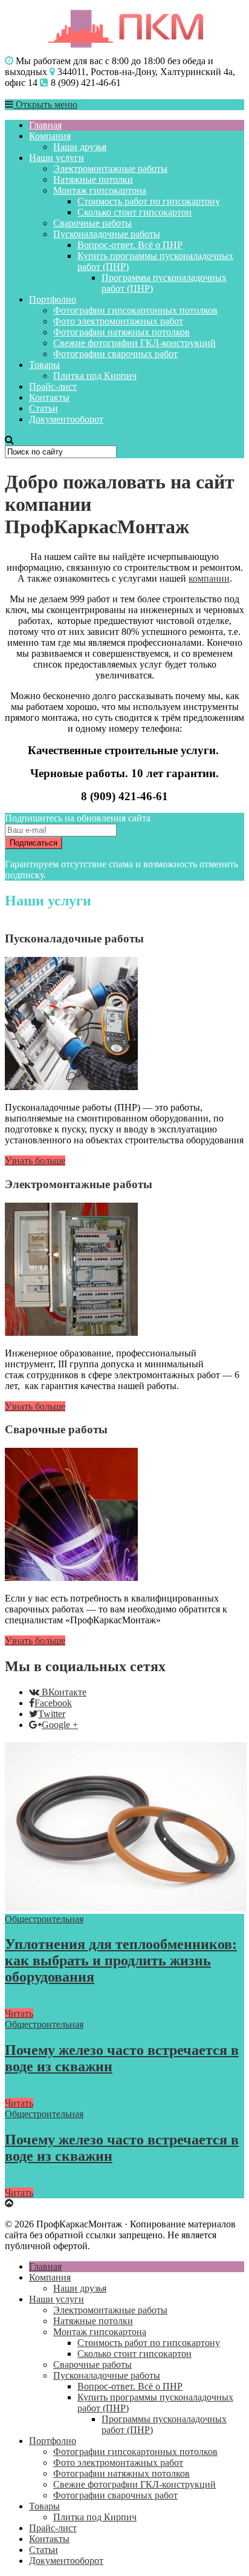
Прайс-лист (53, 386)
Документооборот (66, 419)
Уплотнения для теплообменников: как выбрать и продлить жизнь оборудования (121, 1960)
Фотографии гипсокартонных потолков (135, 310)
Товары (44, 365)
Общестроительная (44, 1919)
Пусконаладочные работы (107, 234)
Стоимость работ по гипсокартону (149, 201)
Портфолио (53, 299)
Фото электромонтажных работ (118, 321)
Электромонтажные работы (110, 169)
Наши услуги (57, 158)
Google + (60, 1725)
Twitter (52, 1714)
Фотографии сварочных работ (115, 354)
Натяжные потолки (93, 179)
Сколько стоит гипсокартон (134, 212)
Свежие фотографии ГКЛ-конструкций (134, 343)
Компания (50, 136)
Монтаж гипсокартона (100, 190)
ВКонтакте (64, 1692)
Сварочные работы (92, 223)
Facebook (53, 1703)
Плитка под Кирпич (95, 376)
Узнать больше (35, 1161)
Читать (19, 2013)
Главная (45, 125)
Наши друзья (80, 147)
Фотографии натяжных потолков (121, 332)
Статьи (44, 408)
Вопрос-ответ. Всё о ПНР (130, 245)
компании (209, 578)
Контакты (49, 397)
